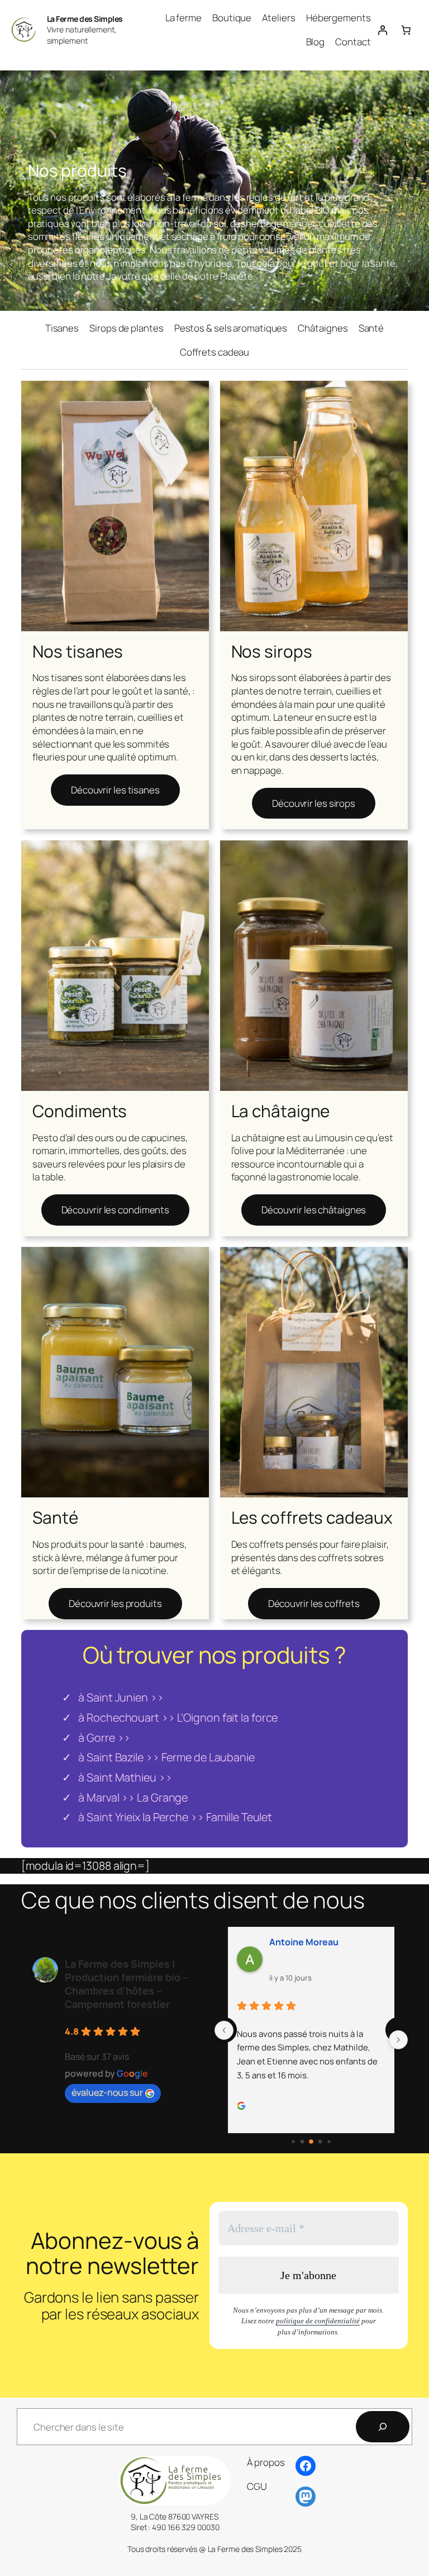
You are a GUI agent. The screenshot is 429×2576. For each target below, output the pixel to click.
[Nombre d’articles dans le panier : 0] (406, 30)
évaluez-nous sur (107, 2092)
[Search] (383, 2427)
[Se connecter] (383, 30)
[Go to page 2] (302, 2142)
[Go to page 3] (311, 2142)
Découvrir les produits (115, 1603)
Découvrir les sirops (314, 803)
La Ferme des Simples (85, 19)
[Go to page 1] (293, 2141)
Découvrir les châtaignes (314, 1210)
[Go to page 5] (329, 2141)
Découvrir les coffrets (314, 1603)
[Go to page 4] (320, 2142)
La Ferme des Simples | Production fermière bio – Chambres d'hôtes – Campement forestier (127, 1984)
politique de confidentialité (318, 2321)
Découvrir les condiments (116, 1210)
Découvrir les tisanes (115, 790)
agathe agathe (344, 1942)
